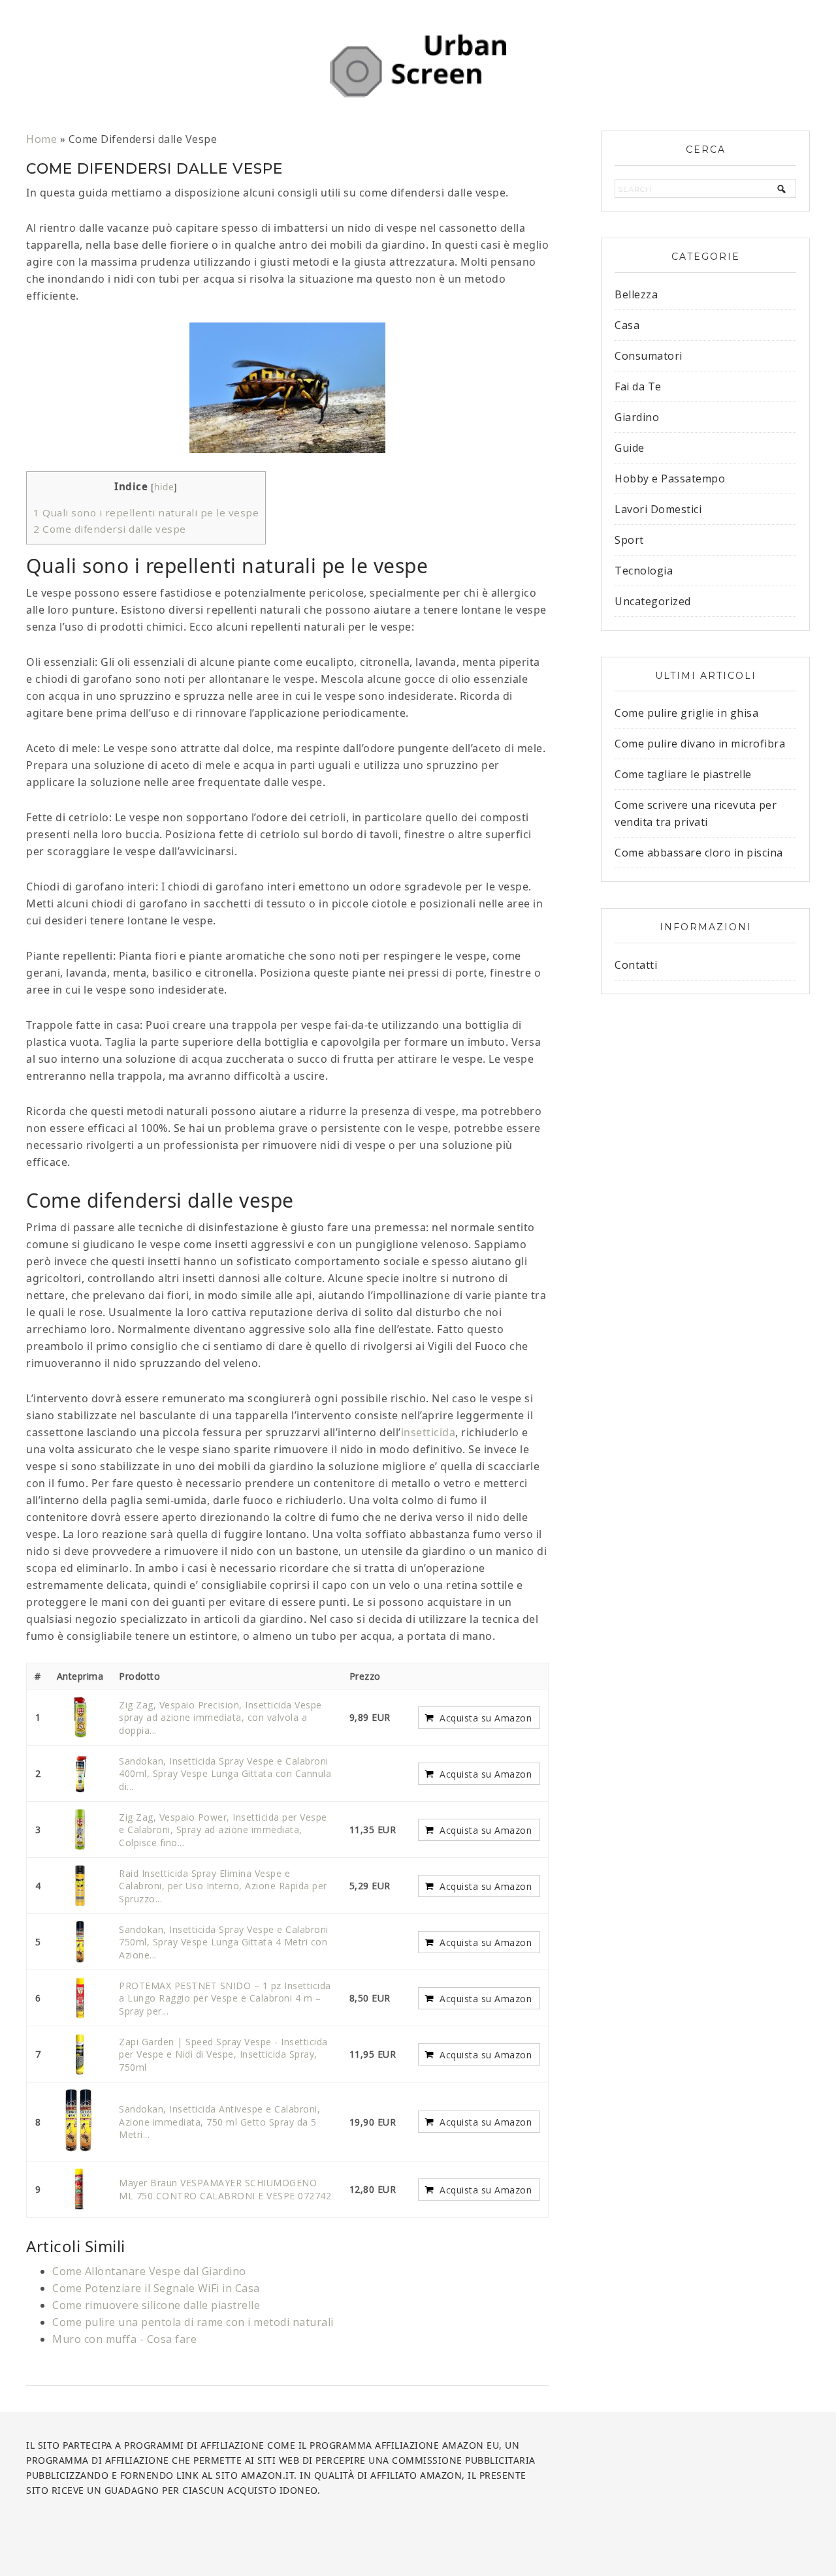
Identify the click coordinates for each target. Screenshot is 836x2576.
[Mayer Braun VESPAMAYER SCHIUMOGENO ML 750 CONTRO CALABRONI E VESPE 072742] (80, 2189)
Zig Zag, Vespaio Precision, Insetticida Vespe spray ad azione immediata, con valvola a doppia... (220, 1718)
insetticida (428, 1432)
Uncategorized (653, 601)
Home (41, 139)
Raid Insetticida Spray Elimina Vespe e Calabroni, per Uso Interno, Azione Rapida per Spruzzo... (223, 1886)
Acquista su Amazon (486, 1718)
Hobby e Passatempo (670, 479)
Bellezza (636, 294)
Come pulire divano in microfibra (700, 744)
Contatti (636, 965)
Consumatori (649, 356)
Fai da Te (638, 386)
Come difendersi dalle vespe (110, 529)
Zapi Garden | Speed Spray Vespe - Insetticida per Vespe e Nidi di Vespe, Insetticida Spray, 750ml (223, 2054)
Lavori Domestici (658, 509)
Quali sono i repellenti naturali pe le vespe (146, 512)
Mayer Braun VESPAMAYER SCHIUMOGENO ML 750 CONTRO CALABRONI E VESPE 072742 (225, 2189)
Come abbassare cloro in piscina (699, 853)
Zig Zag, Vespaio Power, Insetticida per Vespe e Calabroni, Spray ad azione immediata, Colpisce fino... (223, 1830)
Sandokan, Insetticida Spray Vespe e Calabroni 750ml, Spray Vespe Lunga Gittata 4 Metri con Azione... (224, 1942)
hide (164, 487)
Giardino (637, 417)
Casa (627, 325)
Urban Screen (418, 65)
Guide (630, 448)
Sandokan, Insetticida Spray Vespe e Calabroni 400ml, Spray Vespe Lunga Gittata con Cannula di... (225, 1774)
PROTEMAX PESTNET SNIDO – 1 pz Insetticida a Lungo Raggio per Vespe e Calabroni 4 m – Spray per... (225, 1998)
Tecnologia (644, 571)
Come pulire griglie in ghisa (686, 713)
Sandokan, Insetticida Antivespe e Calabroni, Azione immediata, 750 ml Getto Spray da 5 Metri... (219, 2122)
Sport (629, 540)
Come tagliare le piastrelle (683, 774)
